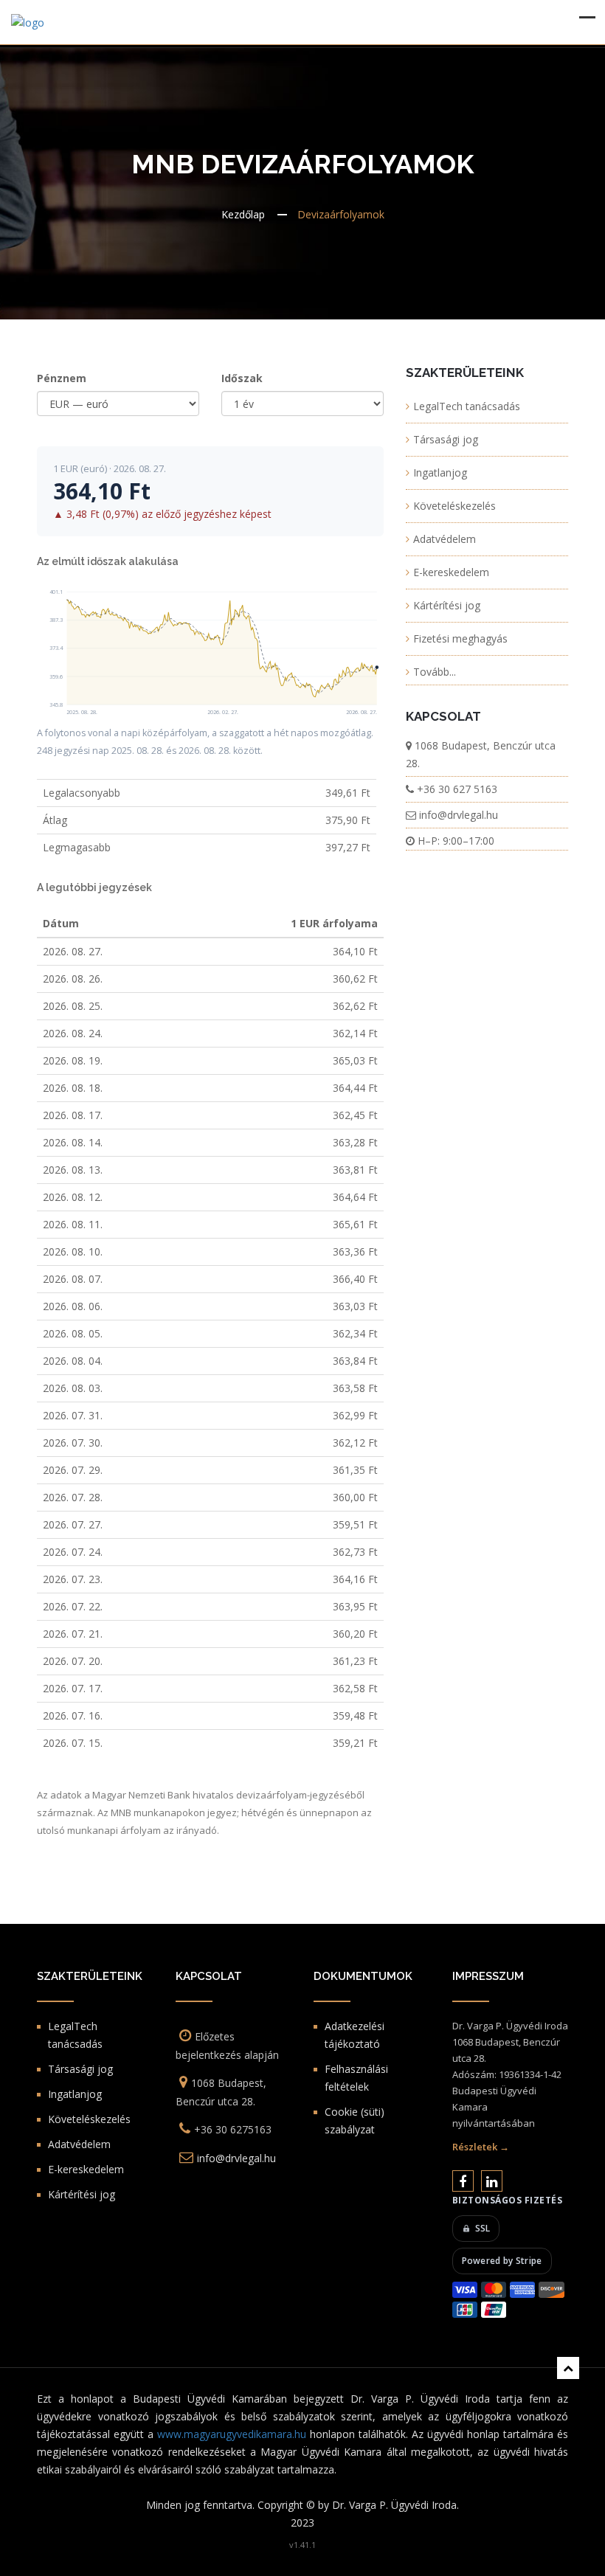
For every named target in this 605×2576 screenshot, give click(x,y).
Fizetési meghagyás (460, 638)
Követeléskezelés (454, 506)
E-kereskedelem (451, 572)
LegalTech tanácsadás (467, 406)
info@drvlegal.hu (459, 815)
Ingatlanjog (440, 472)
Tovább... (435, 672)
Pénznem (62, 378)
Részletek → (481, 2147)
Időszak (242, 378)
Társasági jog (446, 439)
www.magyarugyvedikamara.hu (232, 2434)
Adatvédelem (445, 539)
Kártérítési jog (447, 605)
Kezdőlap (243, 214)
